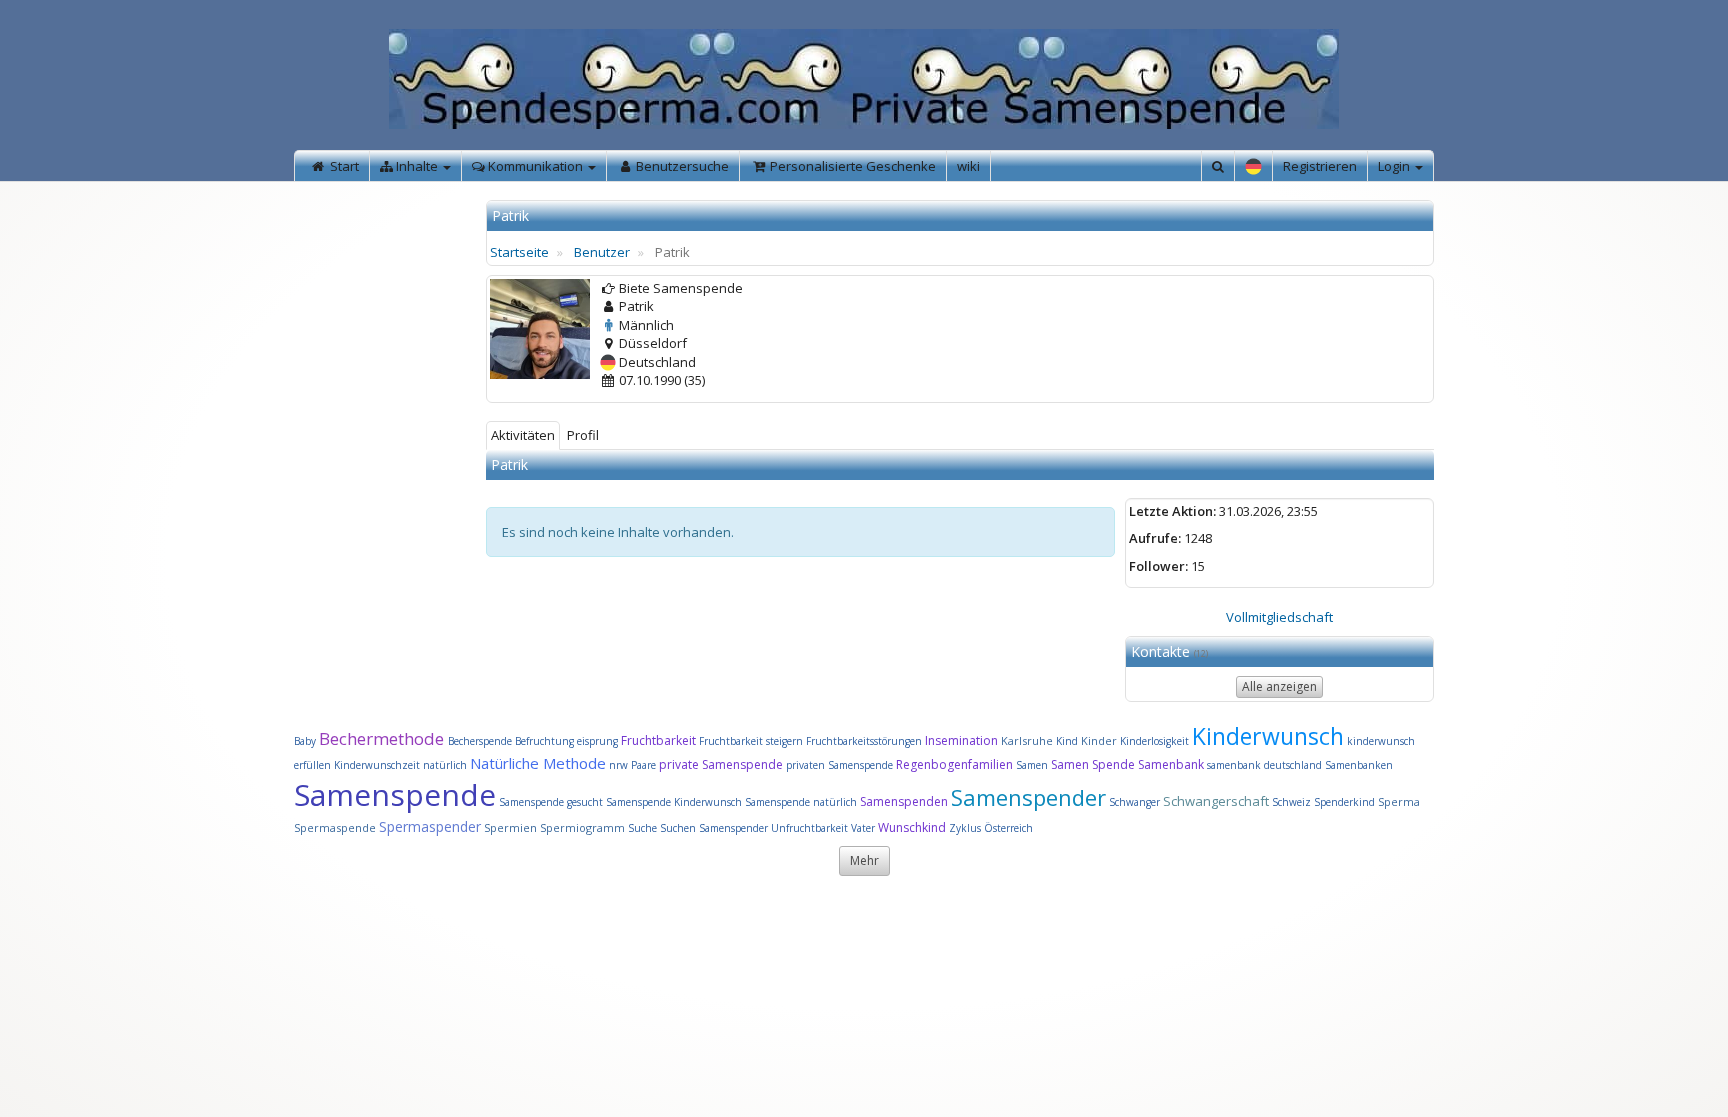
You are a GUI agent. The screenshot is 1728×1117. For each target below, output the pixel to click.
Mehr (864, 860)
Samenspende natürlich (801, 802)
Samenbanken (1359, 765)
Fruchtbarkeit (660, 740)
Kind (1068, 741)
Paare (645, 765)
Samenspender (1028, 797)
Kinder (1099, 740)
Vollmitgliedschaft (1279, 617)
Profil (583, 435)
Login (1395, 166)
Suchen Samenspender (714, 828)
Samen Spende (1093, 764)
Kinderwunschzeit (377, 765)
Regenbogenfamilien (954, 764)
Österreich (1008, 828)
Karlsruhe (1027, 740)
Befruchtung (544, 741)
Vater (864, 828)
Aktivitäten (523, 435)
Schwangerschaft (1217, 801)
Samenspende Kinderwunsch (674, 802)
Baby (305, 741)
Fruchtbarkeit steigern (751, 741)
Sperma (1399, 801)
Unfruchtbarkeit (811, 828)
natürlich (445, 765)
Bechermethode (383, 738)
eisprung (597, 741)
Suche (644, 828)
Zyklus (965, 828)
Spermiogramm (582, 827)
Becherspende (480, 741)
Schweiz (1291, 802)
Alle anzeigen (1279, 686)
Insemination (961, 740)
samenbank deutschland (1264, 765)
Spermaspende (335, 827)
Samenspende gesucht (551, 802)
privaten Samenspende (839, 765)
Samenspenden (904, 801)
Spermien (510, 827)
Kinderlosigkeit (1156, 741)
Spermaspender (430, 826)
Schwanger (1134, 802)
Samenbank (1171, 764)
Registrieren (1320, 166)
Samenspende (395, 794)
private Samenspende (721, 764)
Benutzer (602, 252)
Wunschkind (912, 827)
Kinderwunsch (1268, 736)
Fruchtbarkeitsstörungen (865, 741)
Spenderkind (1344, 802)
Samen (1033, 765)
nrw (618, 765)
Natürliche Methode (538, 763)
